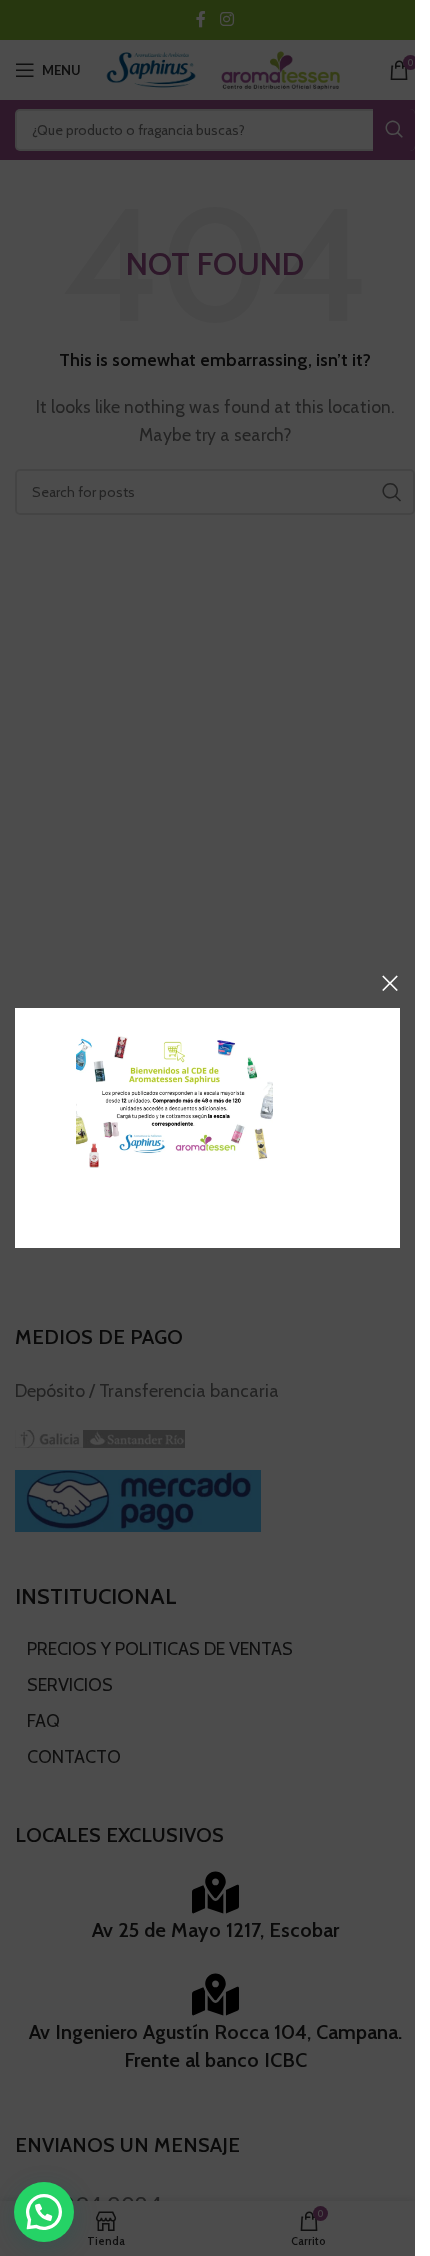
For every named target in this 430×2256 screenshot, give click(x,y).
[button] (44, 2212)
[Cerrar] (390, 983)
